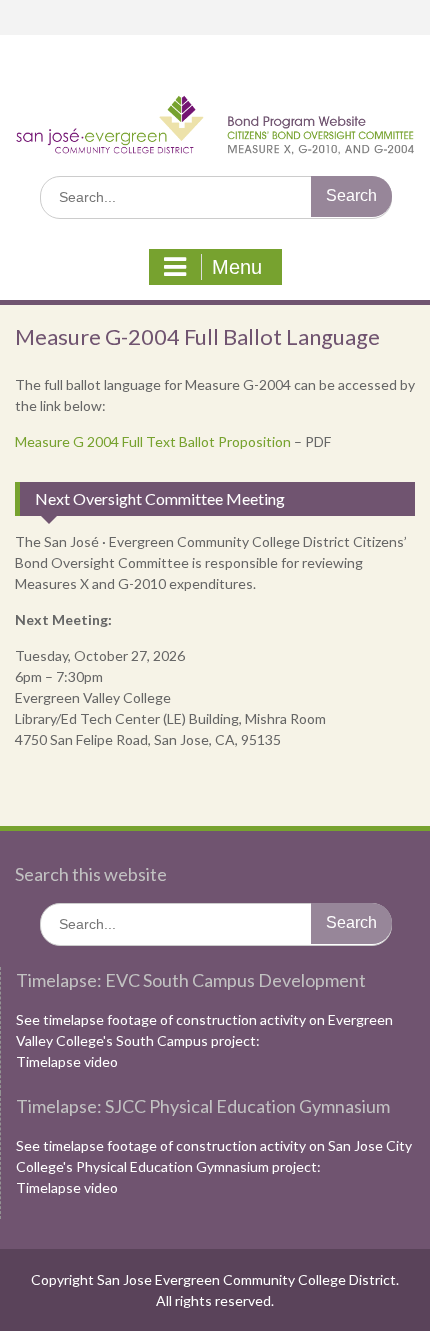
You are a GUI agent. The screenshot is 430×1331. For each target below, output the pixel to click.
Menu (237, 267)
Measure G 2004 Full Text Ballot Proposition (153, 441)
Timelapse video (67, 1061)
